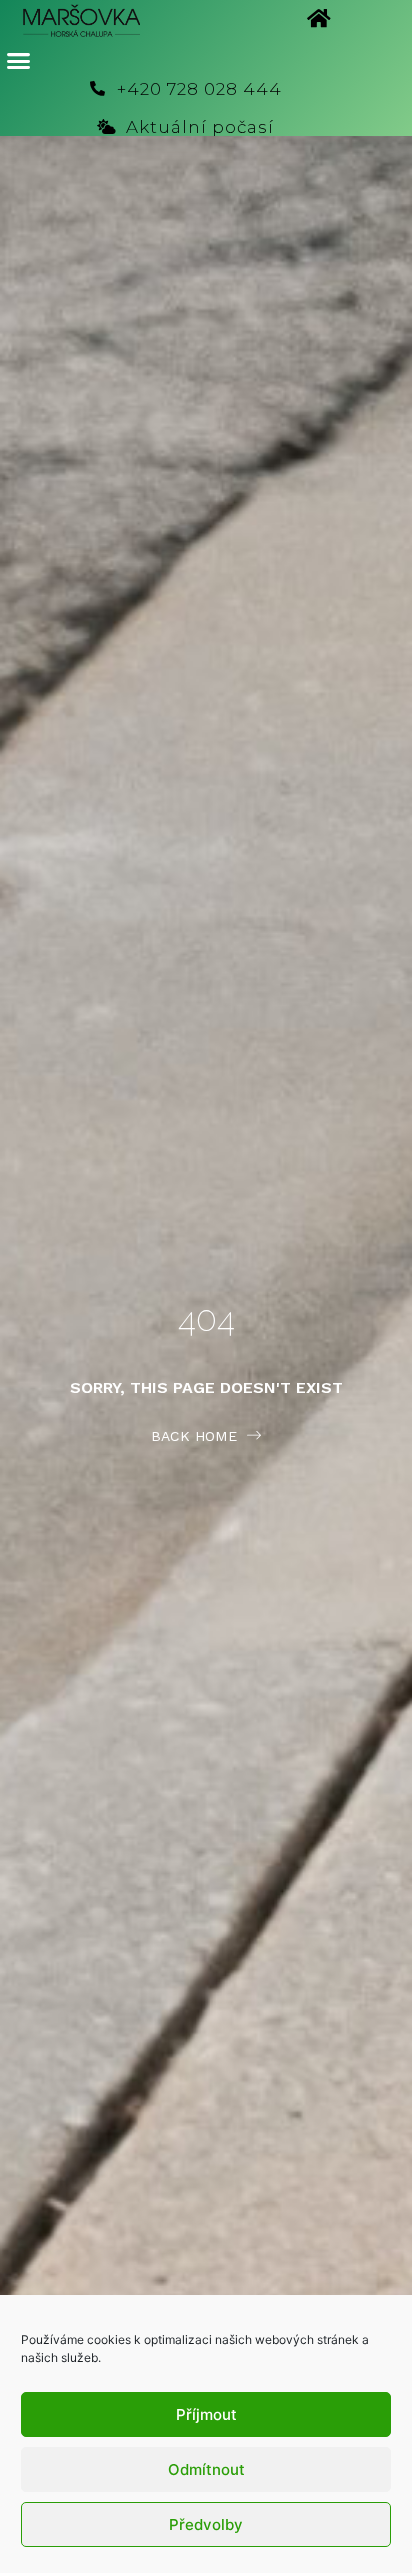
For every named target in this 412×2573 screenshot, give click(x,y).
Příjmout (206, 2414)
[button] (19, 61)
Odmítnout (206, 2469)
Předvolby (206, 2524)
